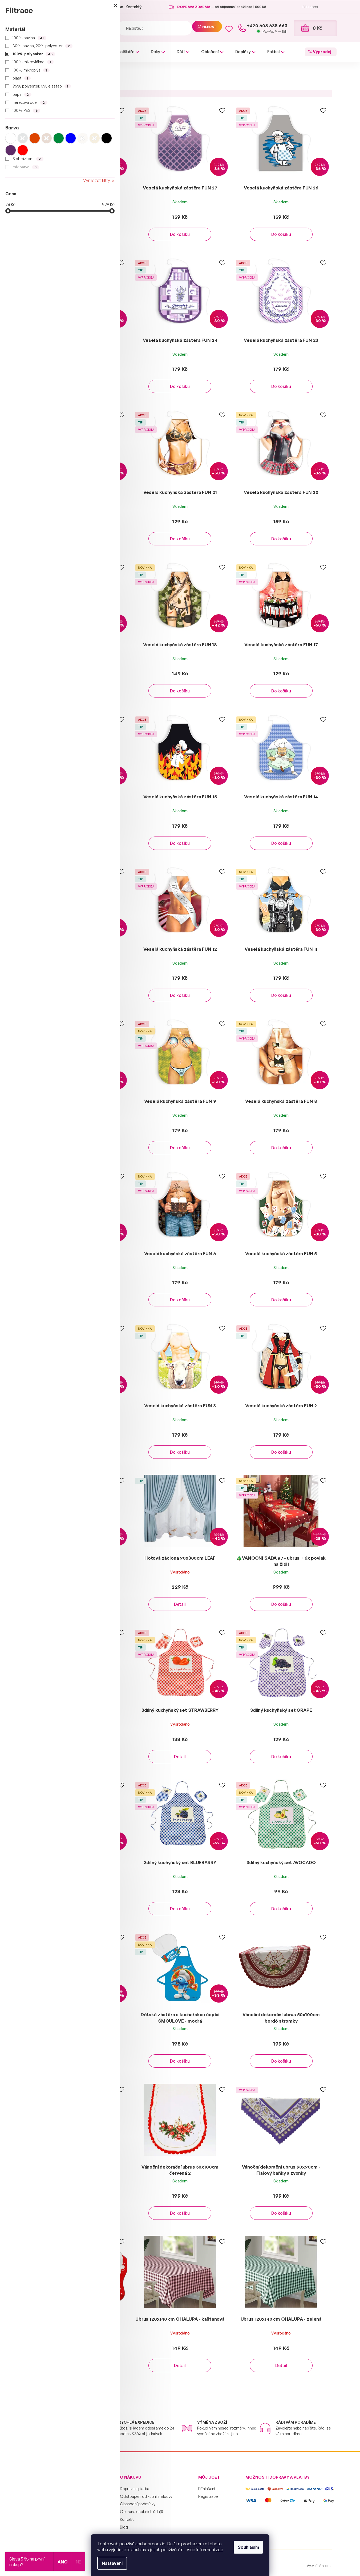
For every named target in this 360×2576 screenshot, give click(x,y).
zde (219, 2550)
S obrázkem (27, 159)
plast (20, 78)
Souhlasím (248, 2547)
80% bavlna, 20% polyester (41, 46)
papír (21, 94)
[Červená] (23, 150)
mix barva (25, 167)
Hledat (209, 27)
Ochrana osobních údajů (141, 2512)
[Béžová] (95, 138)
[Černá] (107, 138)
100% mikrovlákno (32, 62)
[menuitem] (122, 52)
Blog (124, 2527)
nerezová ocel (29, 102)
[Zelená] (59, 138)
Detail (180, 1604)
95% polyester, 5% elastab (41, 86)
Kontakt (127, 2519)
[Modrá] (71, 138)
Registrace (208, 2496)
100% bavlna (28, 38)
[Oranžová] (35, 138)
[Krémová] (83, 138)
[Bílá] (11, 138)
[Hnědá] (47, 138)
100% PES (25, 110)
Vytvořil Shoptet (319, 2566)
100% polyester (33, 54)
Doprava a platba (135, 2489)
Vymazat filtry (97, 180)
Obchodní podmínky (138, 2504)
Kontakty (134, 7)
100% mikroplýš (30, 70)
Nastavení (112, 2563)
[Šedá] (23, 138)
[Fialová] (11, 150)
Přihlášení (207, 2489)
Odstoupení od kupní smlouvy (146, 2496)
